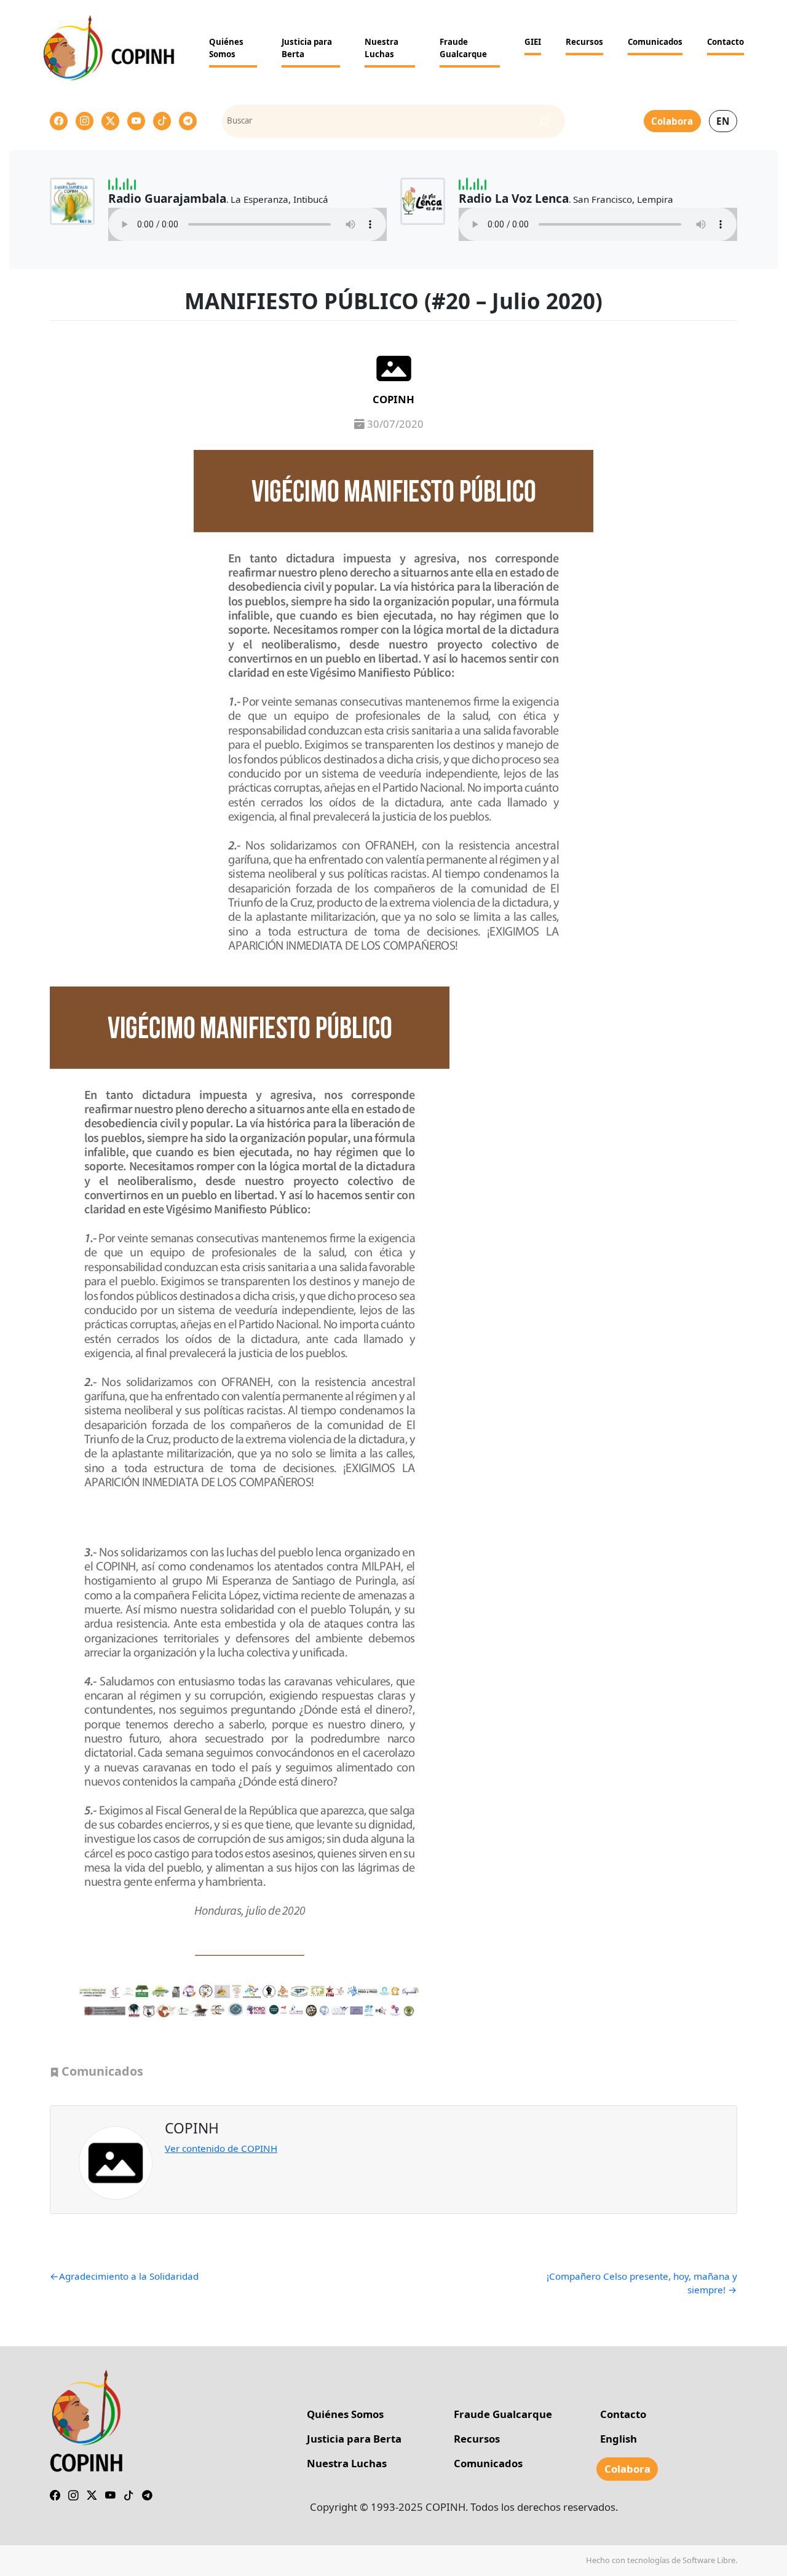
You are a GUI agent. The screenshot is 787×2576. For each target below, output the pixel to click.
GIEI (533, 42)
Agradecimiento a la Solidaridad (129, 2276)
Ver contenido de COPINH (221, 2148)
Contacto (726, 42)
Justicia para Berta (307, 48)
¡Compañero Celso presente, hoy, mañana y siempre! (642, 2283)
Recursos (584, 42)
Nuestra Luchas (382, 48)
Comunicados (655, 42)
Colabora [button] (672, 121)
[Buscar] (543, 121)
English (619, 2439)
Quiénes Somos (226, 48)
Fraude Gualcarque (463, 48)
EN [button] (723, 121)
